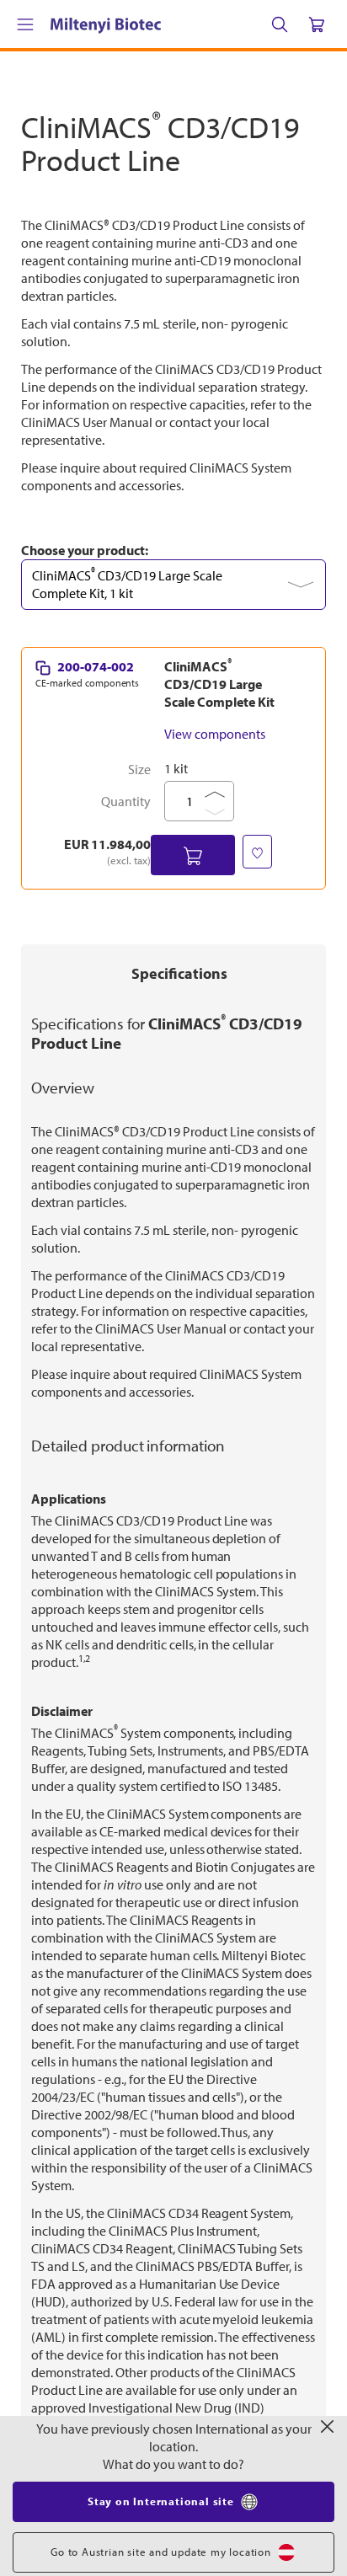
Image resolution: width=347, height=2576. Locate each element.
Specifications (179, 1278)
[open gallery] (173, 352)
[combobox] (173, 890)
